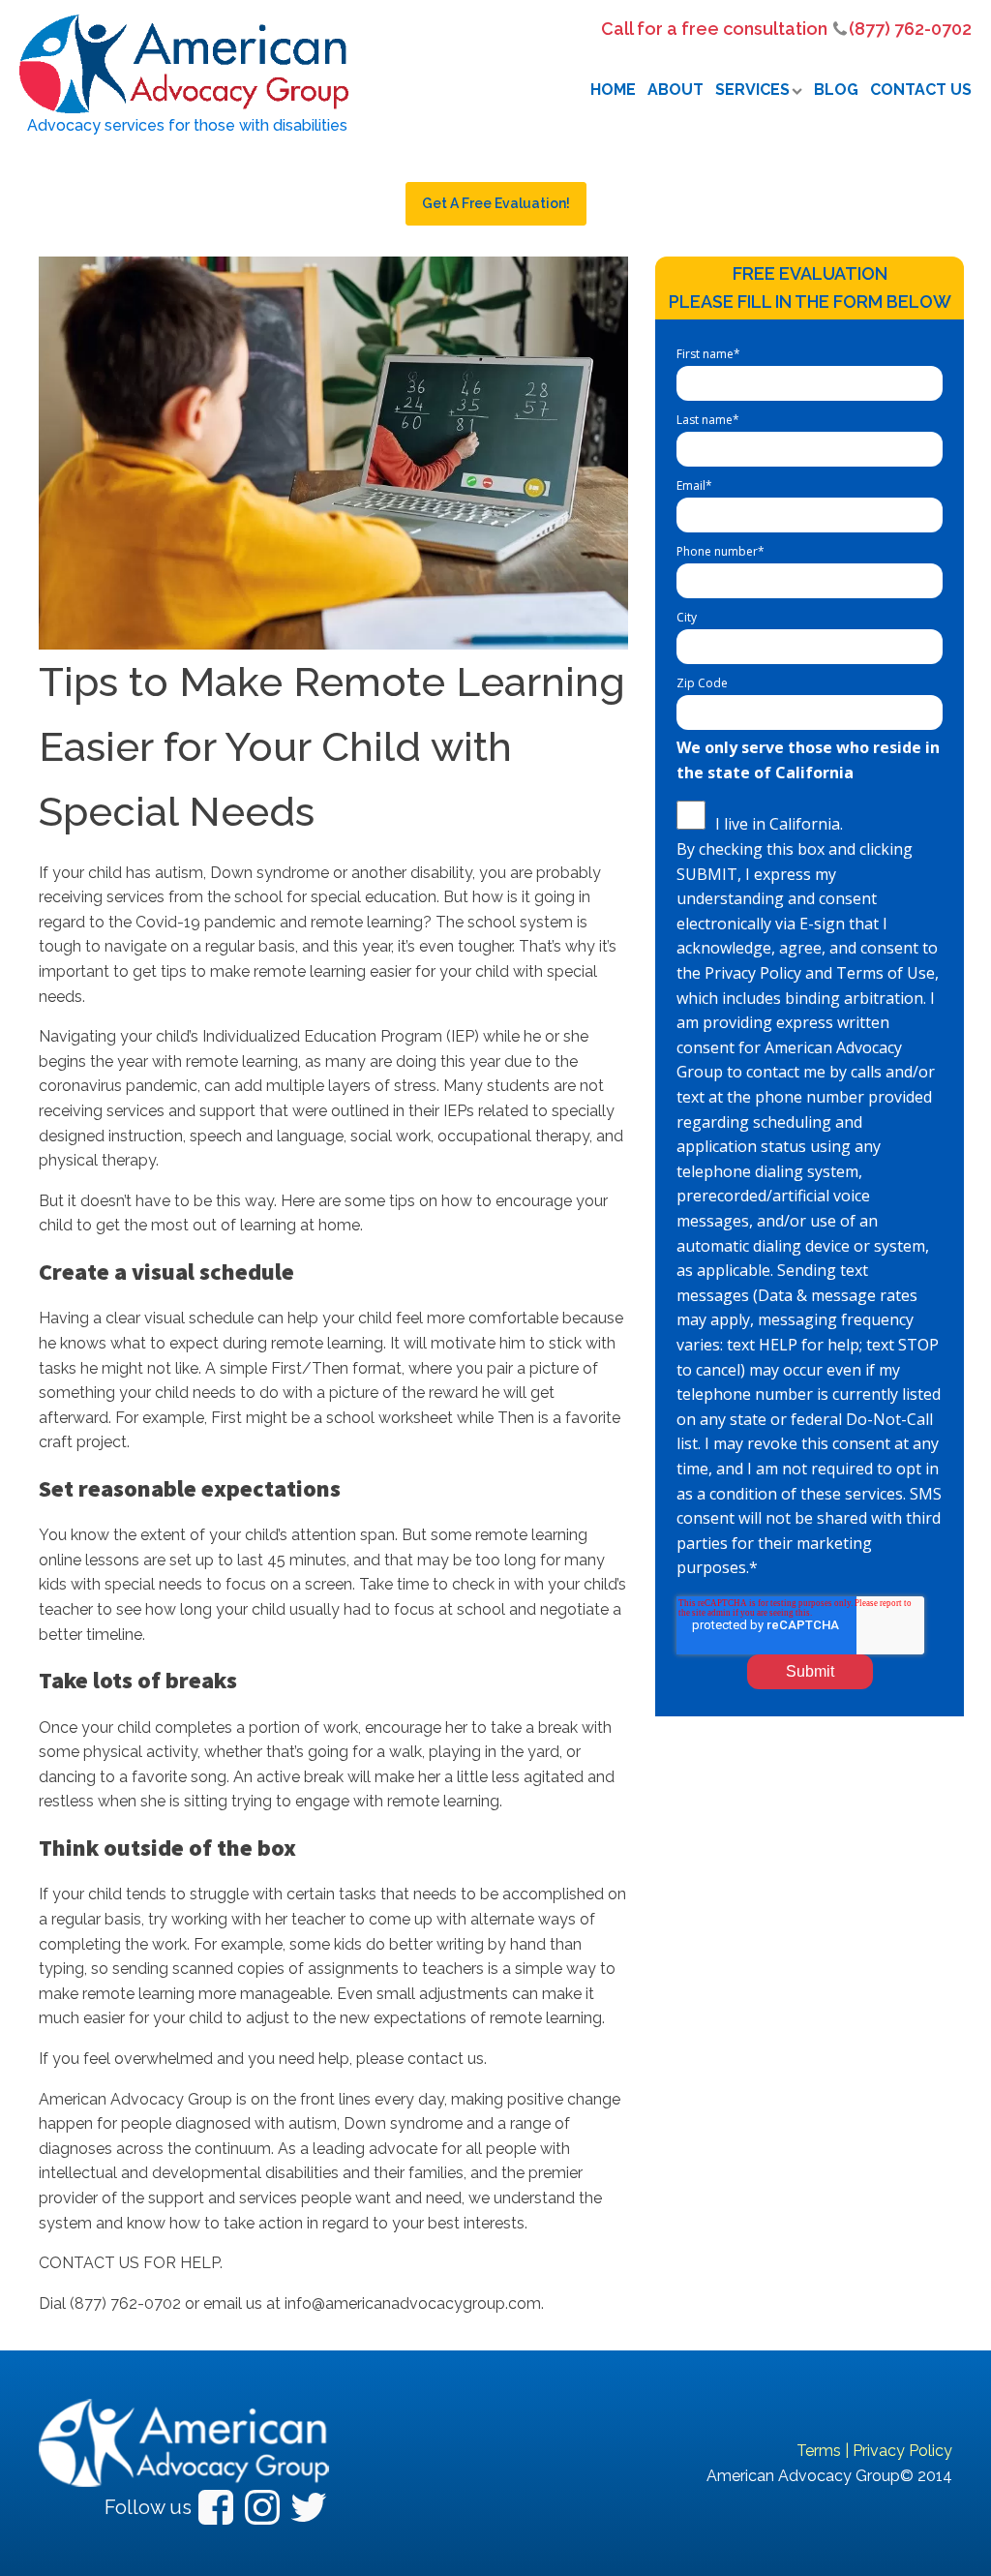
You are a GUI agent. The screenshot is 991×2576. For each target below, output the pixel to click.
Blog (836, 90)
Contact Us (921, 90)
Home (613, 90)
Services (752, 90)
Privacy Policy (902, 2451)
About (676, 90)
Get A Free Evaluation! (496, 203)
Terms (819, 2451)
